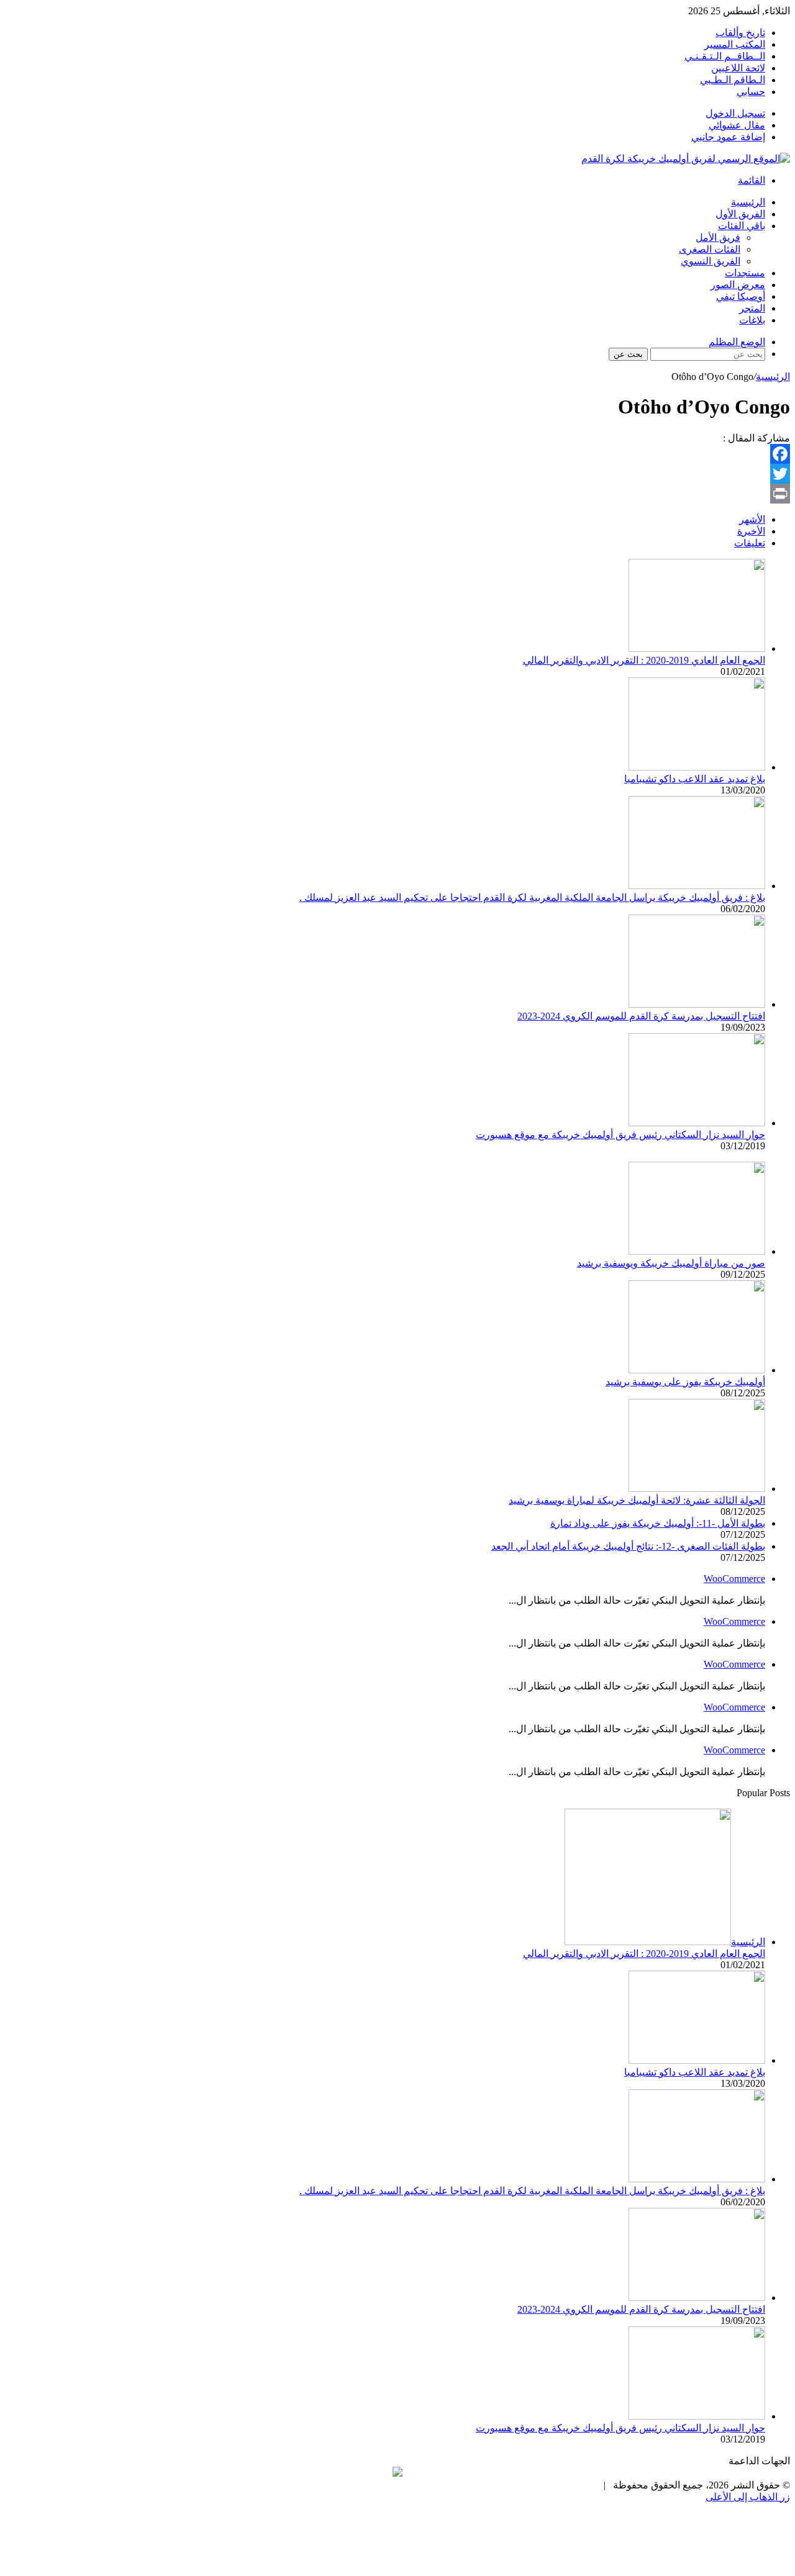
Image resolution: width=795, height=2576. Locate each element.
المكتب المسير (735, 44)
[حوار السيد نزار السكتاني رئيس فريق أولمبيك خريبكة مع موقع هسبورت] (697, 1123)
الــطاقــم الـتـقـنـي (725, 56)
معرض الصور (738, 285)
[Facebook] (397, 454)
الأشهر (752, 519)
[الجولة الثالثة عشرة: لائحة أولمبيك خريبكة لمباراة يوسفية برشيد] (697, 1489)
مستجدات (745, 273)
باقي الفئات (742, 226)
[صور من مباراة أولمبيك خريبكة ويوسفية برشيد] (697, 1251)
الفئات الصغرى (710, 249)
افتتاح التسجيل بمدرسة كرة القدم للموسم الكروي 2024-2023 (641, 1016)
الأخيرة (751, 531)
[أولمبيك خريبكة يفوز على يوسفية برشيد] (697, 1370)
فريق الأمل (718, 237)
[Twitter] (397, 474)
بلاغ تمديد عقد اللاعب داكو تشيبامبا (695, 779)
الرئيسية (748, 202)
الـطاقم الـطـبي (733, 80)
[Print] (397, 494)
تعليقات (750, 543)
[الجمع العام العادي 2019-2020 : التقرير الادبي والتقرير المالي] (697, 649)
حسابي (751, 92)
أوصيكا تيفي (741, 296)
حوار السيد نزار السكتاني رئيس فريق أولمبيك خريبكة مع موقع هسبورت (620, 1135)
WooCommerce (734, 1579)
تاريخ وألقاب (740, 33)
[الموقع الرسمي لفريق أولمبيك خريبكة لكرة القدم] (686, 159)
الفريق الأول (740, 214)
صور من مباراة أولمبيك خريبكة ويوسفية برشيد (671, 1263)
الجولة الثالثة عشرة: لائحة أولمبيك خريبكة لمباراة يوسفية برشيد (637, 1500)
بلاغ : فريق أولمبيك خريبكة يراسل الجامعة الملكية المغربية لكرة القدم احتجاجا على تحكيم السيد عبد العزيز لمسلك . (532, 897)
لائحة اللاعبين (738, 68)
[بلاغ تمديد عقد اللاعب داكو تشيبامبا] (697, 767)
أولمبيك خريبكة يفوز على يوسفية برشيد (685, 1382)
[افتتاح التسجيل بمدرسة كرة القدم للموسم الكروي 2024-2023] (697, 1004)
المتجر (752, 308)
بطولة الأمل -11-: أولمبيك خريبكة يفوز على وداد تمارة (658, 1523)
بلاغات (752, 320)
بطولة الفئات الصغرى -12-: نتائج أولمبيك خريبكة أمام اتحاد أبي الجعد (628, 1546)
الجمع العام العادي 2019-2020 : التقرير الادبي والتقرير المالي (644, 660)
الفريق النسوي (711, 261)
